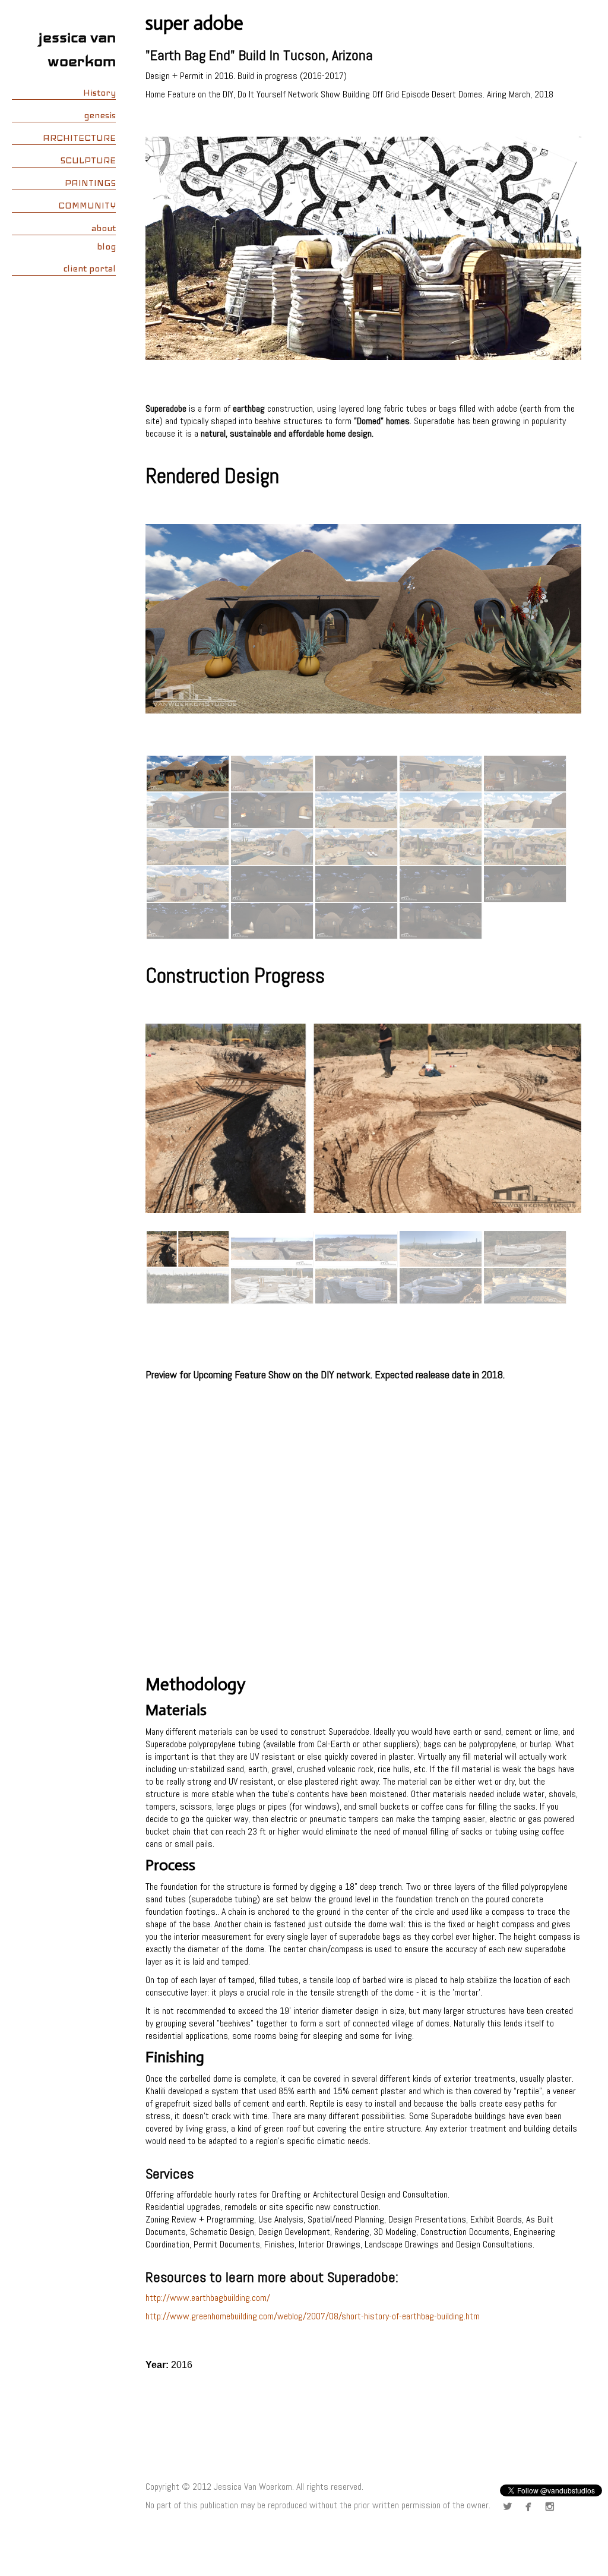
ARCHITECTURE (79, 138)
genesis (100, 115)
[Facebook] (531, 2507)
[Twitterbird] (510, 2507)
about (104, 228)
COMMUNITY (87, 206)
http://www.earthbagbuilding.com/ (208, 2298)
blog (106, 247)
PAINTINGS (90, 183)
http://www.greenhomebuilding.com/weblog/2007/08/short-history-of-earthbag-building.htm (313, 2316)
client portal (89, 269)
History (99, 93)
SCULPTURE (88, 160)
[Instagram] (552, 2507)
